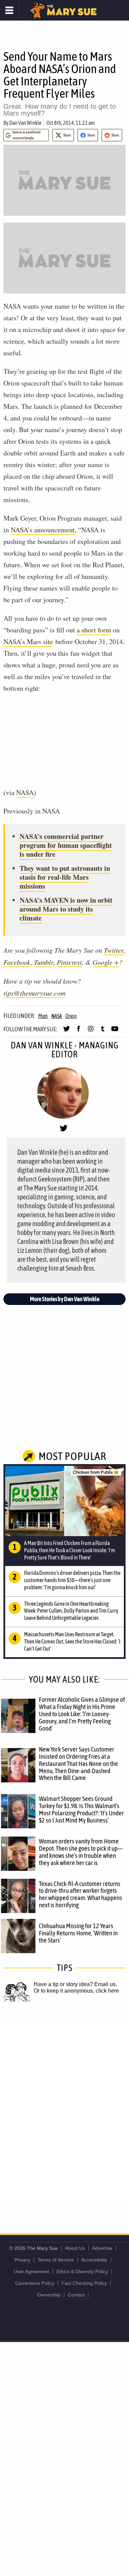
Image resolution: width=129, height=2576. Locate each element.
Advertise (102, 2248)
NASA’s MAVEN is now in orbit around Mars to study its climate (66, 909)
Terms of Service (56, 2260)
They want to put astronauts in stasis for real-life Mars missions (65, 877)
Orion (71, 1016)
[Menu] (9, 10)
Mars (43, 1016)
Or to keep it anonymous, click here (76, 1991)
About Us (75, 2248)
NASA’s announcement (43, 530)
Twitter (114, 950)
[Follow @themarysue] (67, 1032)
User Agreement (31, 2271)
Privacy (22, 2260)
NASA (25, 792)
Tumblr (44, 962)
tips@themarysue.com (34, 993)
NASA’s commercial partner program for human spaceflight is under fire (66, 845)
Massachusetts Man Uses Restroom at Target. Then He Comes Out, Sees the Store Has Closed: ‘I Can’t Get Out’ (72, 1641)
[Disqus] (64, 2111)
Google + (106, 962)
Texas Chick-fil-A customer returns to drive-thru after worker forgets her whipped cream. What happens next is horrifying (80, 1894)
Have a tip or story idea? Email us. (75, 1984)
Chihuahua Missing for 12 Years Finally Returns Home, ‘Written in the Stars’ (78, 1933)
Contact (76, 2295)
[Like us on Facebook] (79, 1032)
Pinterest (69, 962)
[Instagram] (91, 1032)
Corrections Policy (35, 2283)
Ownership (49, 2295)
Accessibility (94, 2260)
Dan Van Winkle (25, 123)
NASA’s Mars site (28, 642)
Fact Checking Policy (84, 2283)
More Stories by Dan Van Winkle (65, 1299)
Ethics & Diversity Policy (82, 2271)
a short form (94, 630)
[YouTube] (115, 1032)
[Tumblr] (103, 1032)
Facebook (17, 962)
